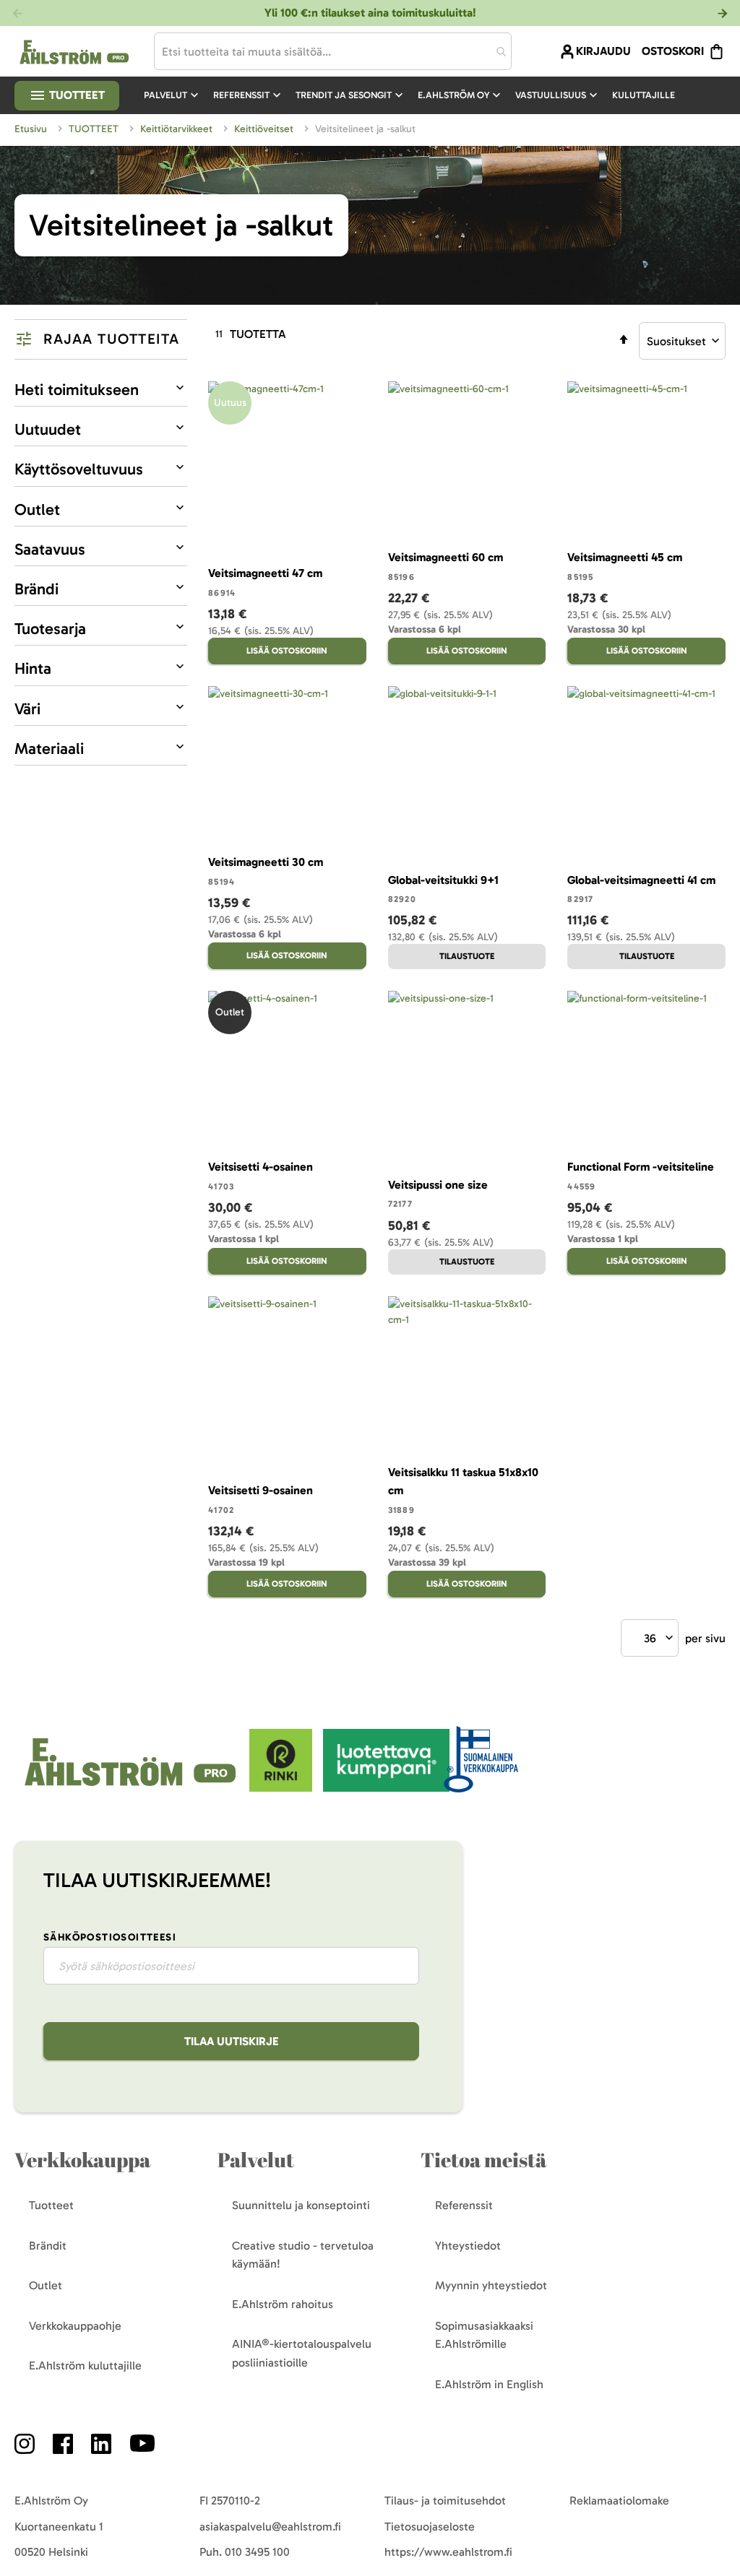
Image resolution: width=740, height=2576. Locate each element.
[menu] (415, 95)
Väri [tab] (27, 709)
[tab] (101, 339)
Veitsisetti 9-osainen (261, 1490)
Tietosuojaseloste (430, 2527)
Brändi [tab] (36, 589)
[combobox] (333, 51)
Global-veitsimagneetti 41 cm (641, 880)
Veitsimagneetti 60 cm (446, 557)
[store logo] (132, 1788)
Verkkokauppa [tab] (82, 2160)
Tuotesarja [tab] (50, 629)
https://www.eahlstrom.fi (448, 2552)
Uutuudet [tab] (48, 429)
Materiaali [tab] (49, 749)
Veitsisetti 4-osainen (261, 1167)
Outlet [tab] (37, 509)
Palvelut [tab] (256, 2160)
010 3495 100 (257, 2552)
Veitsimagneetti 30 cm (266, 862)
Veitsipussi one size (438, 1185)
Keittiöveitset (265, 129)
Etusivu (32, 129)
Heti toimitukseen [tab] (77, 390)
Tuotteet (76, 95)
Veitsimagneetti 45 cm (625, 557)
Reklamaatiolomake (619, 2501)
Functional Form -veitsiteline (641, 1167)
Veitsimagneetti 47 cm (265, 573)
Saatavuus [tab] (50, 549)
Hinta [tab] (33, 668)
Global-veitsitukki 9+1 (443, 880)
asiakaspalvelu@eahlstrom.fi (270, 2527)
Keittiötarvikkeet (178, 129)
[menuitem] (173, 95)
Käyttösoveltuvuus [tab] (79, 469)
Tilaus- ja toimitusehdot (445, 2501)
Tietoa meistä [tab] (483, 2160)
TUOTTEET (95, 129)
